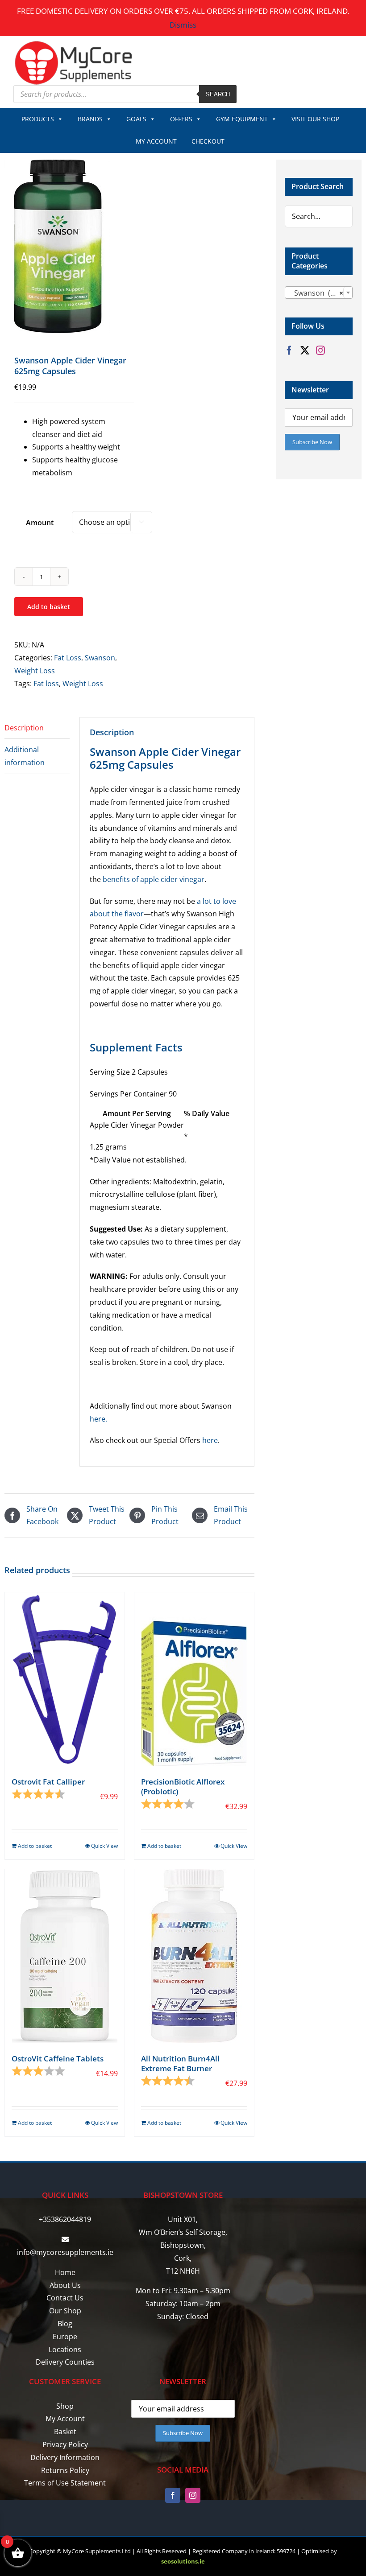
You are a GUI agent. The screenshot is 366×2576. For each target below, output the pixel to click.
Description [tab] (24, 728)
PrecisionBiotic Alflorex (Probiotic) (183, 1787)
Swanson (100, 658)
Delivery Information (65, 2457)
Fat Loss (68, 658)
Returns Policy (65, 2470)
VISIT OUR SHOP (315, 119)
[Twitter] (305, 350)
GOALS (136, 119)
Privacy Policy (65, 2444)
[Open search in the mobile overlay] (125, 94)
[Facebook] (289, 350)
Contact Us (65, 2298)
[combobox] (319, 293)
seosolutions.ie (183, 2561)
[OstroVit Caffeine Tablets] (65, 1956)
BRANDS (90, 119)
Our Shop (65, 2311)
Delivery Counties (65, 2362)
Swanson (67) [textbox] (316, 293)
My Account (65, 2419)
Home (65, 2272)
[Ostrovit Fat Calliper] (65, 1679)
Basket (65, 2432)
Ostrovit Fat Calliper (48, 1782)
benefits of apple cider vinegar (154, 879)
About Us (65, 2285)
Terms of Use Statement (65, 2483)
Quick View (104, 1846)
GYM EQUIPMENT (242, 119)
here (210, 1440)
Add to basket (49, 607)
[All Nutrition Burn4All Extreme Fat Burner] (194, 1956)
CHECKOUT (208, 141)
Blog (65, 2324)
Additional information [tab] (25, 756)
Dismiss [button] (183, 25)
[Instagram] (320, 350)
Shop (65, 2406)
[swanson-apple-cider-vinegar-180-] (64, 246)
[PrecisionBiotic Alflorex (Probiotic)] (194, 1679)
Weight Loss (35, 671)
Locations (65, 2349)
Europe (65, 2337)
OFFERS (181, 119)
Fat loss (46, 684)
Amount (40, 523)
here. (98, 1419)
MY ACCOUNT (156, 141)
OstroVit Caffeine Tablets (58, 2059)
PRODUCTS (38, 119)
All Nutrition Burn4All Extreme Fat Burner (180, 2063)
